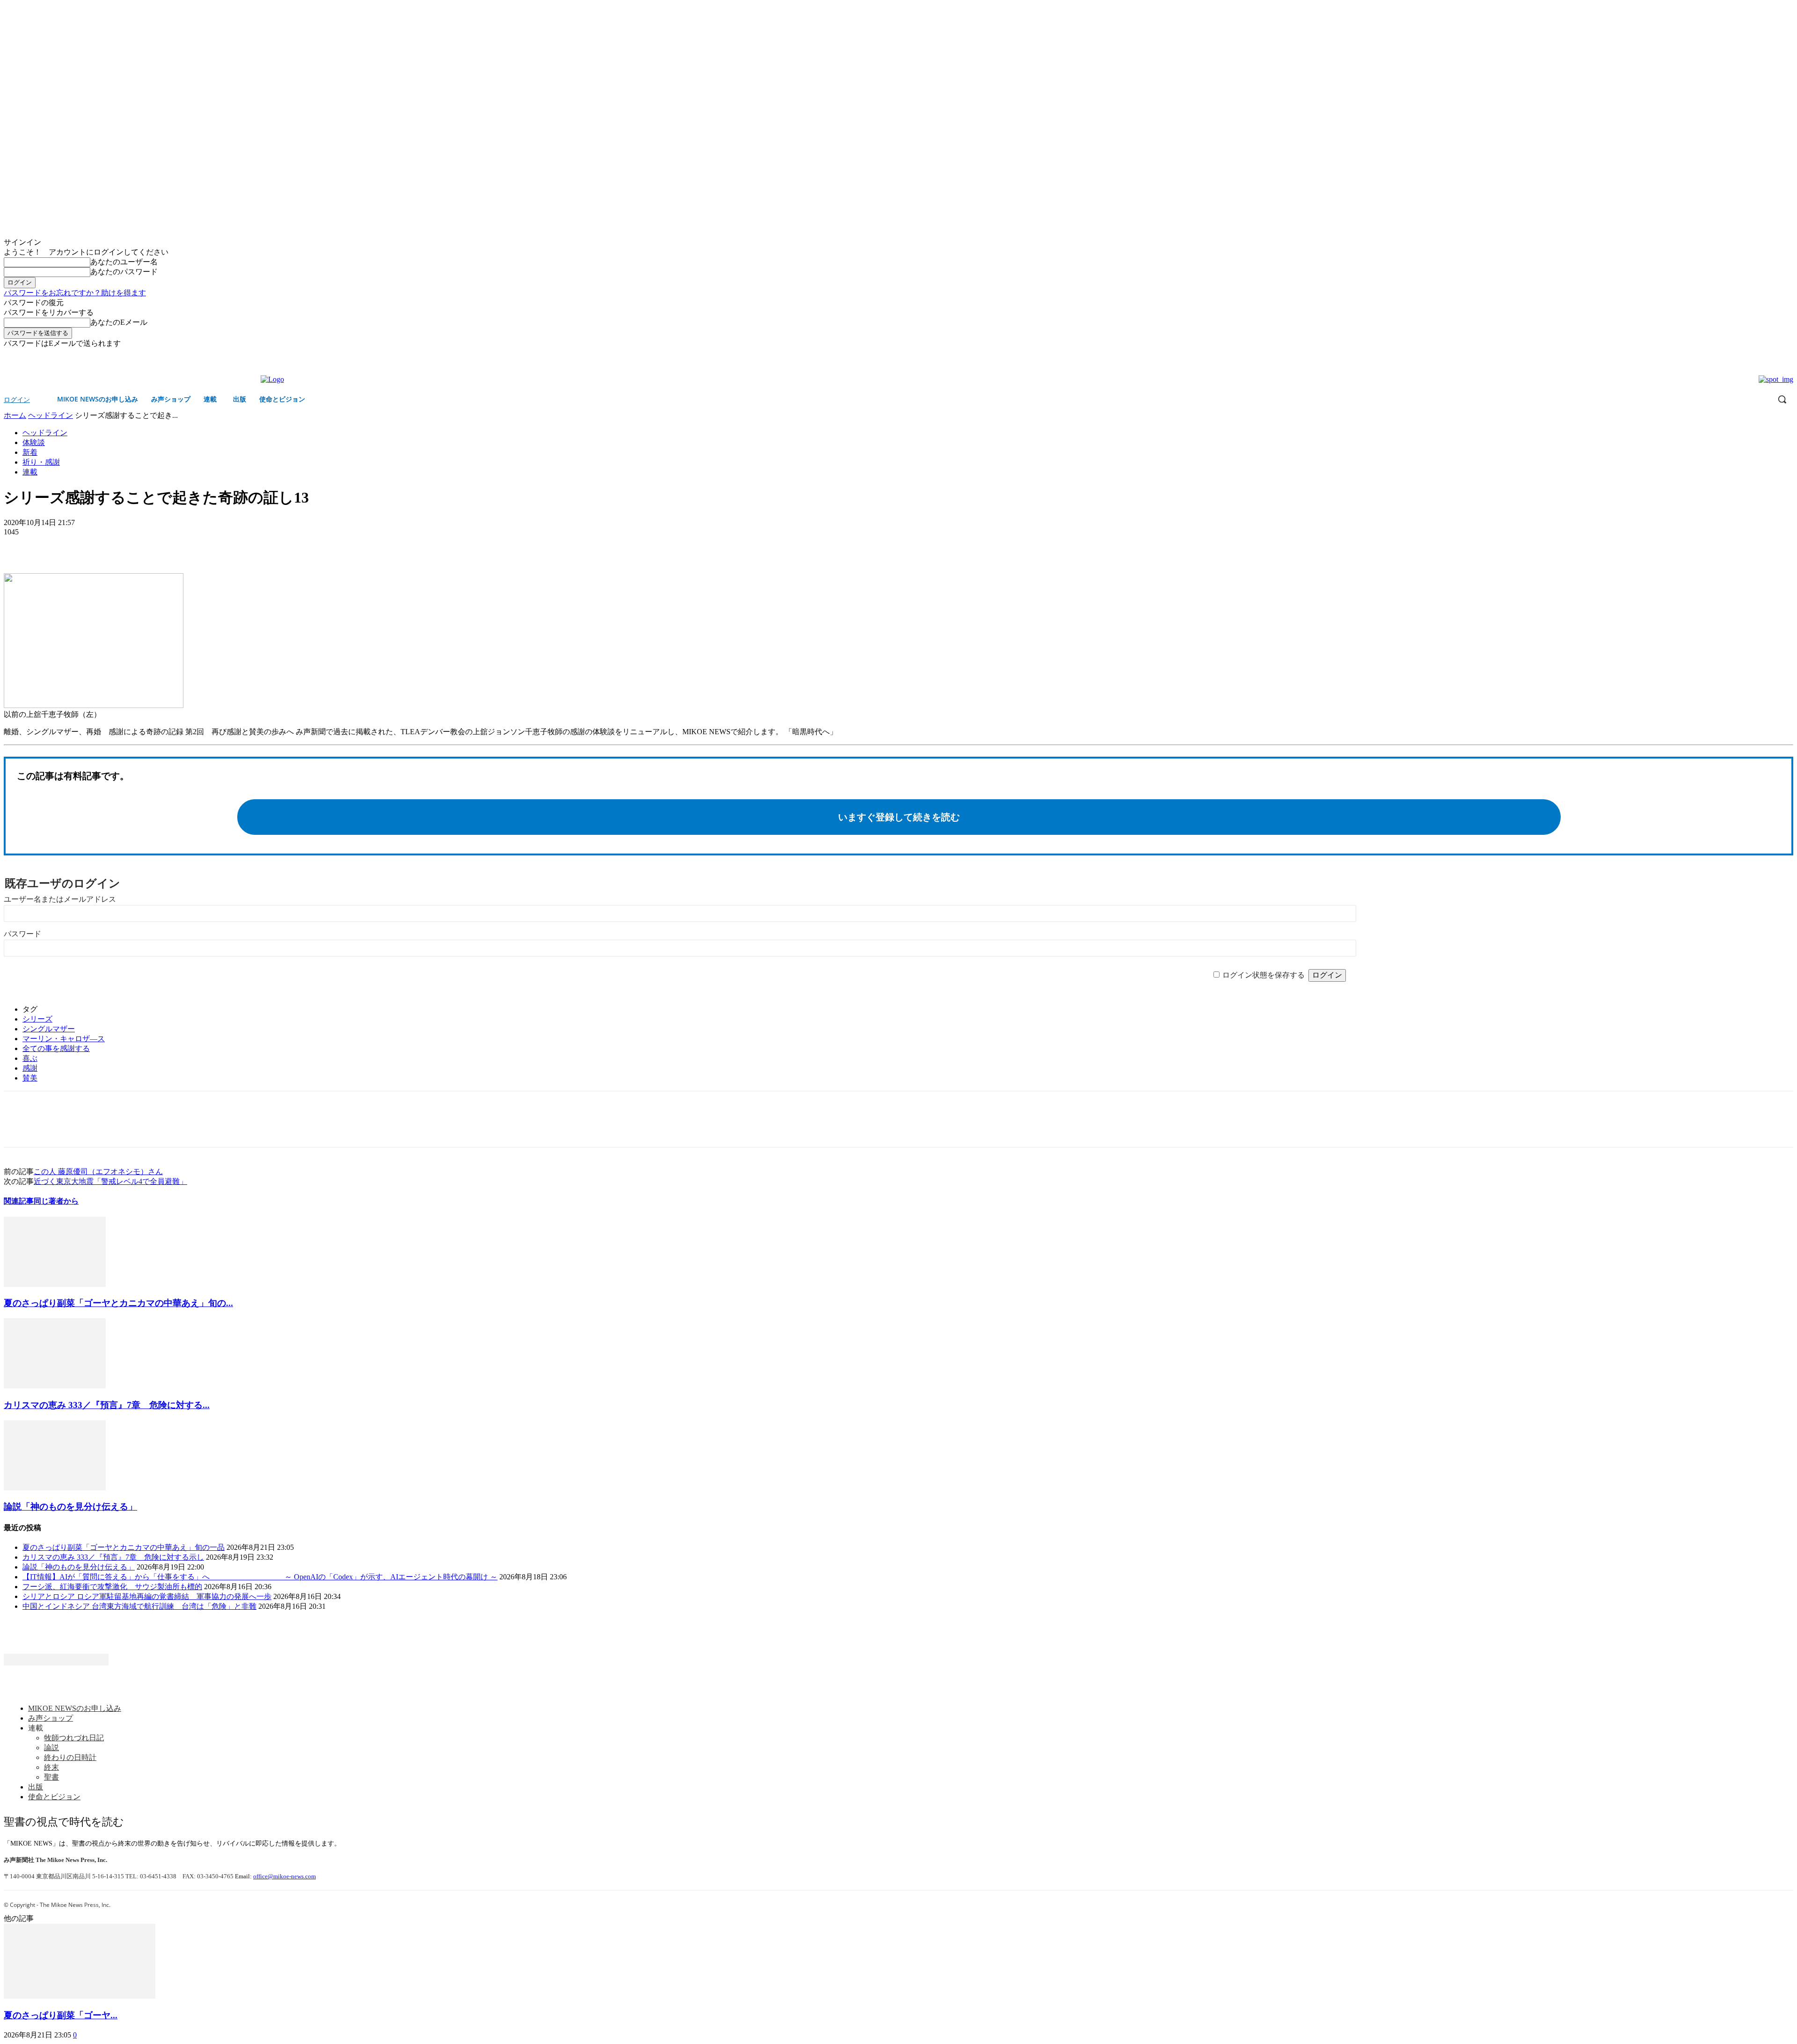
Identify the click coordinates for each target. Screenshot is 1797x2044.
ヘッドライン (51, 415)
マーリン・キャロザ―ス (64, 1039)
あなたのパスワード (124, 272)
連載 (30, 472)
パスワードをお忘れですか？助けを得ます (75, 293)
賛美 (30, 1078)
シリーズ (37, 1019)
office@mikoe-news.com (285, 1876)
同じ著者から (56, 1201)
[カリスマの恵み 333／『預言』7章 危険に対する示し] (55, 1386)
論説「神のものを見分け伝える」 (70, 1507)
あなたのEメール (119, 322)
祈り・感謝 (41, 462)
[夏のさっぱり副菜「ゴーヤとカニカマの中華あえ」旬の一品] (55, 1284)
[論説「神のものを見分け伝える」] (55, 1488)
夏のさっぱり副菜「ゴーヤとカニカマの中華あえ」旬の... (118, 1303)
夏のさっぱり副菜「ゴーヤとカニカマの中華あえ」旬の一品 (124, 1547)
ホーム (15, 415)
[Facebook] (1775, 355)
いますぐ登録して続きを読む (899, 817)
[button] (1782, 399)
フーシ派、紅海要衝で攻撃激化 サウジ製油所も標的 (112, 1587)
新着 (30, 452)
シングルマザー (49, 1029)
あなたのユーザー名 (124, 262)
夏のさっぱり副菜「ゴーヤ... (61, 2015)
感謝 (30, 1068)
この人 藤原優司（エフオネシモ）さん (98, 1172)
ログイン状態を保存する (1264, 975)
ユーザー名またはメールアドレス (60, 899)
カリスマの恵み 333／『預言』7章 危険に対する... (107, 1405)
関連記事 (19, 1201)
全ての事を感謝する (56, 1048)
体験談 (34, 442)
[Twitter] (1788, 355)
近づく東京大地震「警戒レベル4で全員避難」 (110, 1181)
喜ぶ (30, 1058)
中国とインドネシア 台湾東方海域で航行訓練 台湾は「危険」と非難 (139, 1606)
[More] (87, 546)
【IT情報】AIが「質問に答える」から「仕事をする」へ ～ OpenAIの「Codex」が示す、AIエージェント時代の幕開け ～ (260, 1577)
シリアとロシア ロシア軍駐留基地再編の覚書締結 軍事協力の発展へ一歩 (147, 1596)
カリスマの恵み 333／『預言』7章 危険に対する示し (113, 1557)
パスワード (22, 934)
